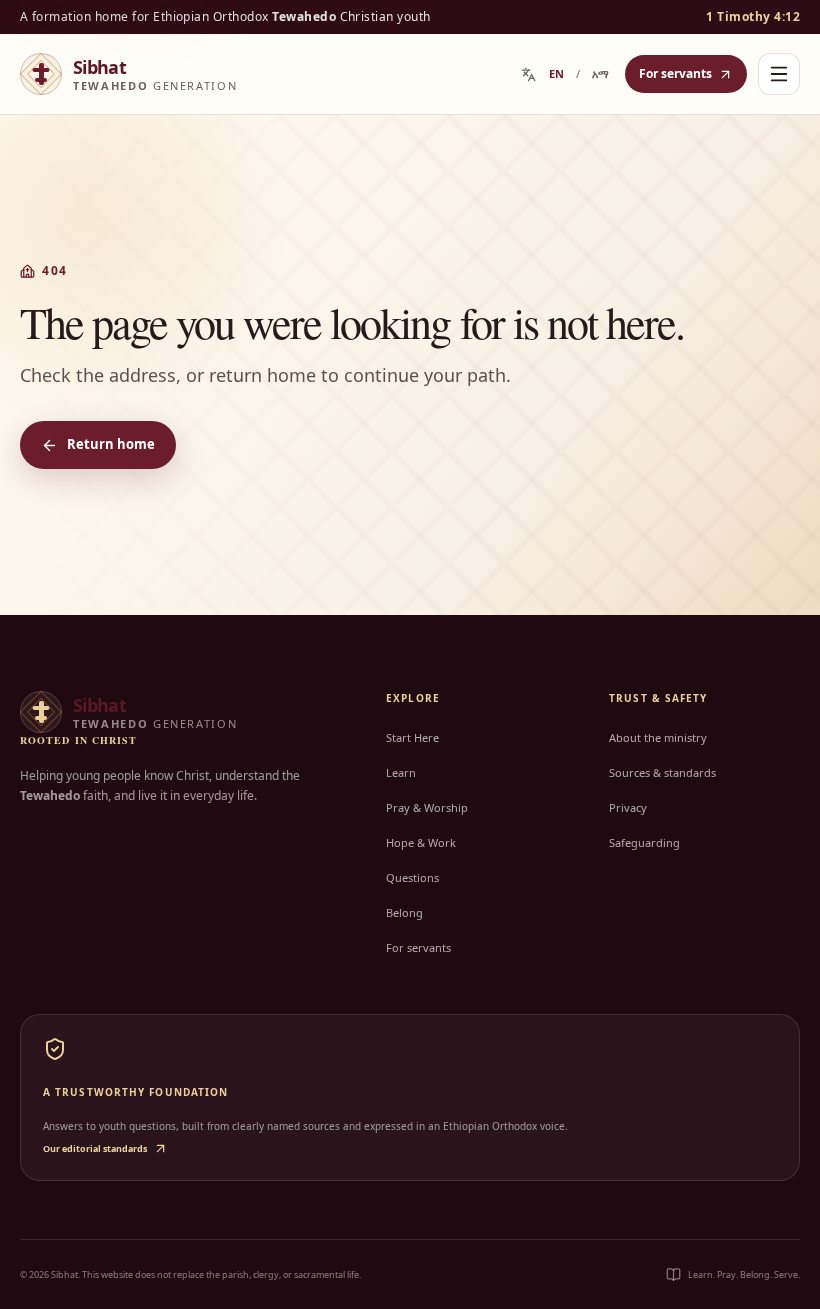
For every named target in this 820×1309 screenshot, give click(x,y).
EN (556, 73)
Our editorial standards (95, 1148)
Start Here (412, 737)
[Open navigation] (779, 74)
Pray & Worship (427, 807)
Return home (111, 444)
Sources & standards (662, 772)
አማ (600, 73)
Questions (412, 877)
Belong (404, 912)
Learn (401, 772)
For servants (675, 73)
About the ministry (658, 737)
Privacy (628, 807)
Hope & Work (421, 842)
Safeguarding (644, 842)
